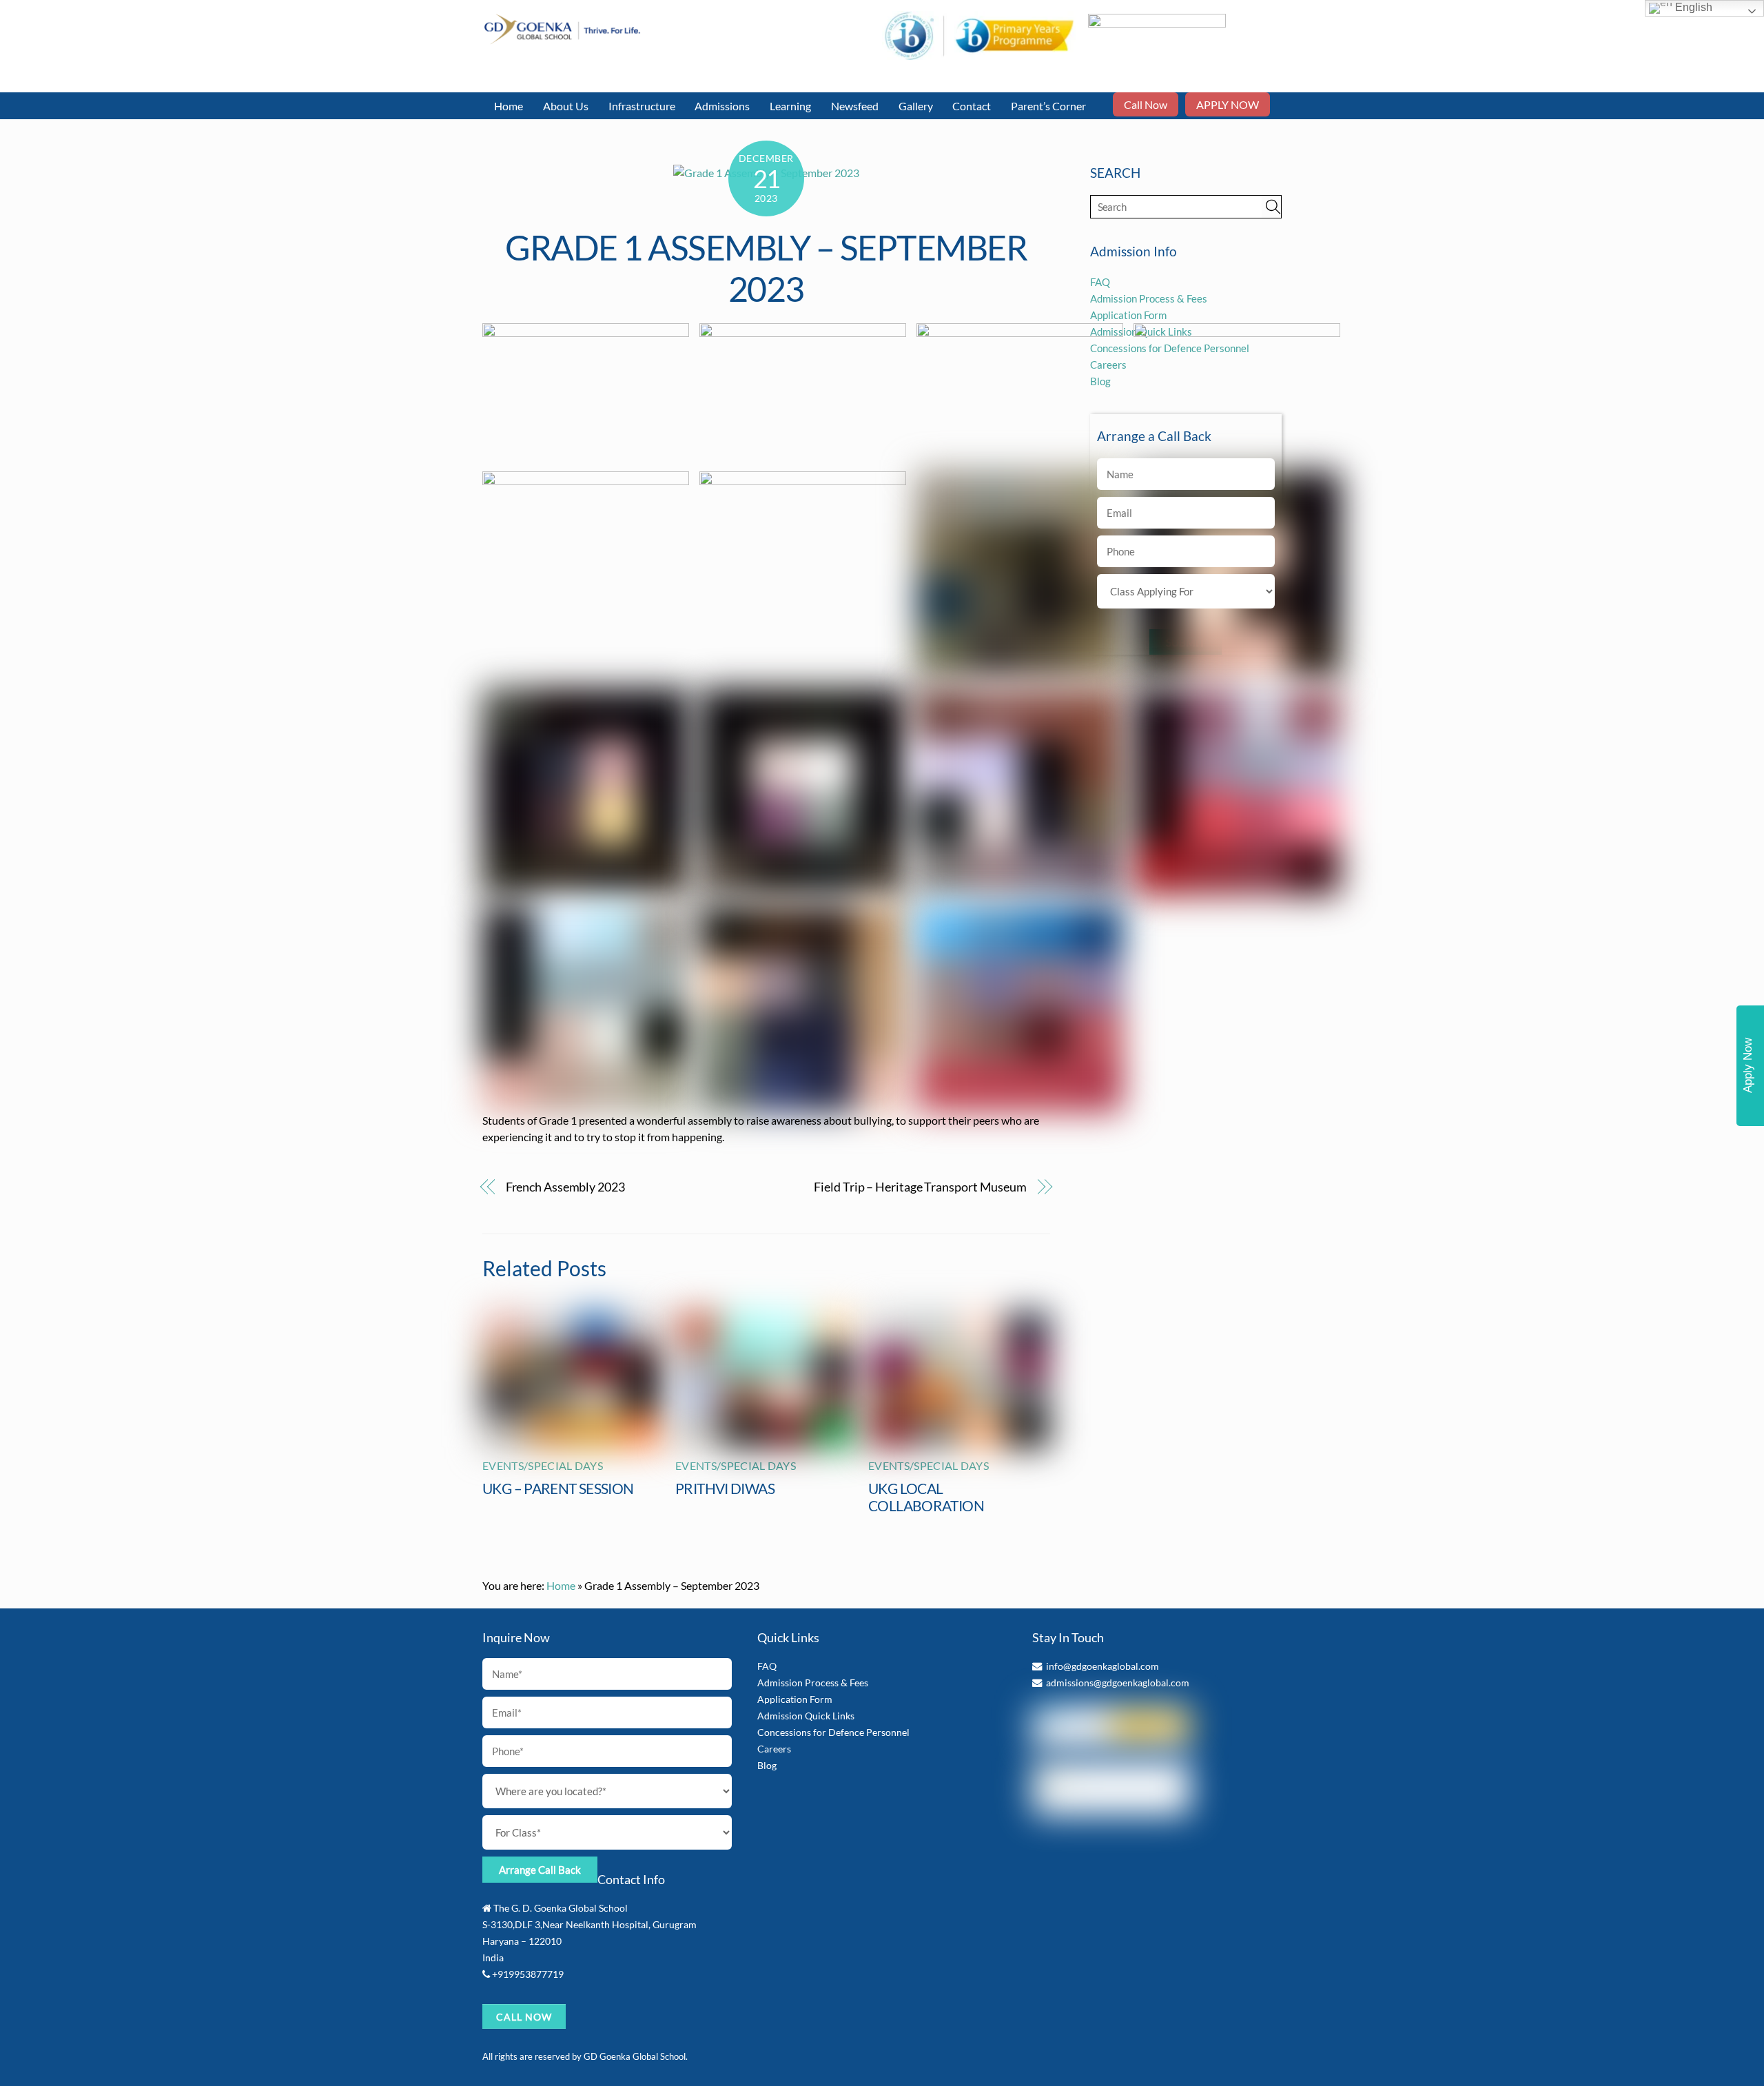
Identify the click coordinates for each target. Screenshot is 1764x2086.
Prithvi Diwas (725, 1488)
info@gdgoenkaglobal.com (1102, 1666)
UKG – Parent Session (558, 1488)
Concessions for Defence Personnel (833, 1732)
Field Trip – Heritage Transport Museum (920, 1187)
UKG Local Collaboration (926, 1497)
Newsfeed (855, 106)
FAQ (1100, 282)
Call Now (1146, 104)
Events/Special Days (543, 1465)
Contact (972, 106)
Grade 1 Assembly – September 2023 (766, 268)
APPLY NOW (1228, 104)
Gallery (916, 106)
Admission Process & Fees (1149, 298)
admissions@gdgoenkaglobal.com (1118, 1683)
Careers (774, 1749)
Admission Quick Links (806, 1716)
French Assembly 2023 (565, 1187)
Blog (767, 1765)
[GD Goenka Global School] (562, 38)
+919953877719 (528, 1974)
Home (509, 106)
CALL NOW (524, 2017)
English (1692, 7)
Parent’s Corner (1048, 106)
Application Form (1128, 315)
